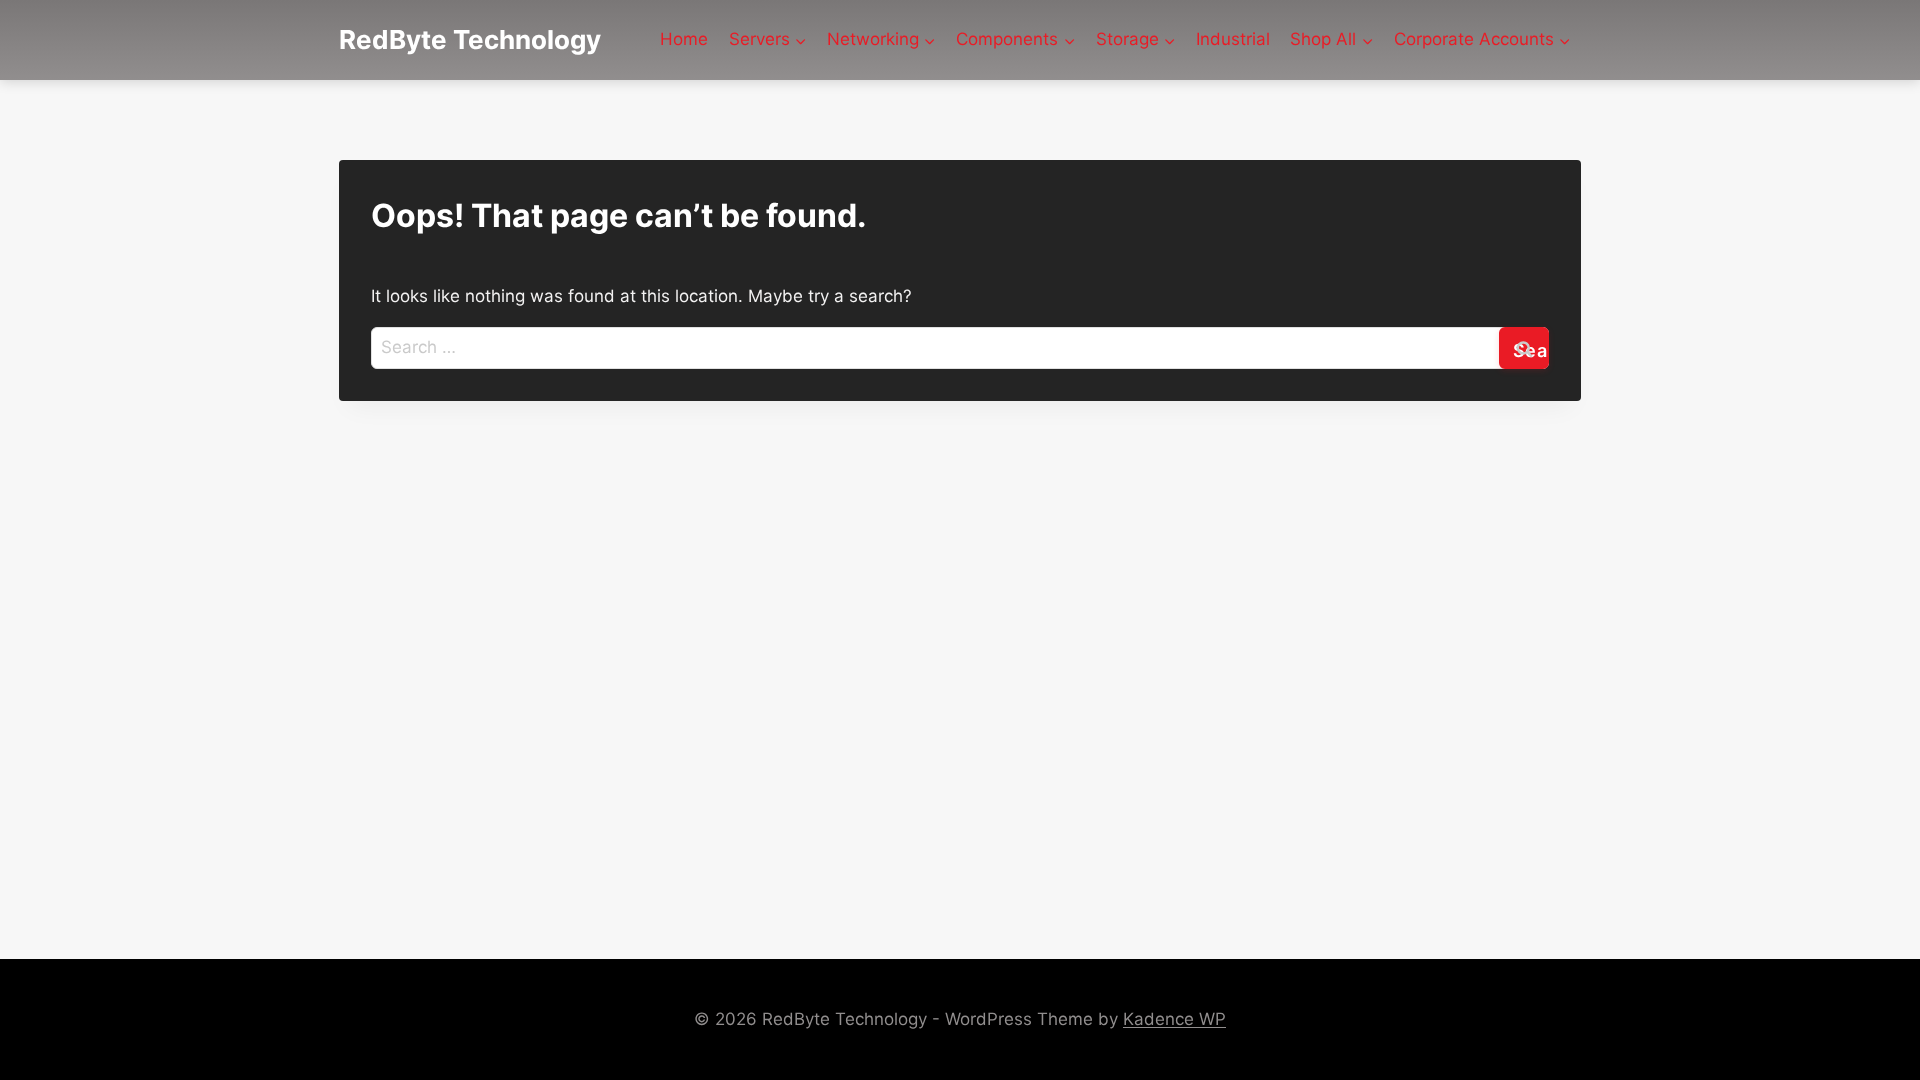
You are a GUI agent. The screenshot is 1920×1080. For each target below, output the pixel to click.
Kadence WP (1174, 1019)
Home (684, 39)
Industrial (1233, 39)
